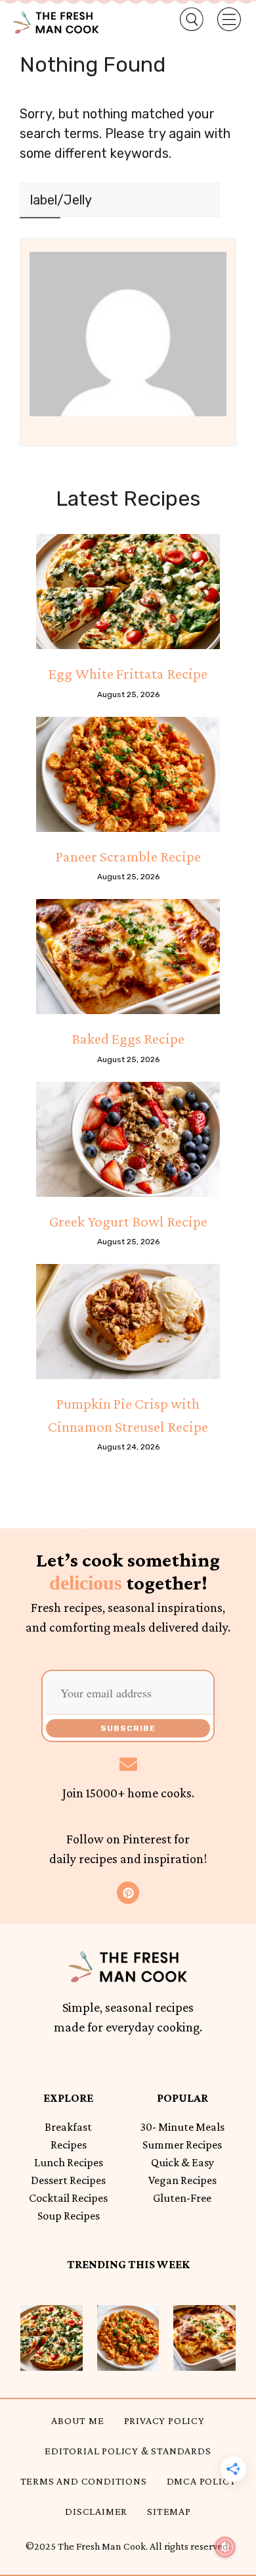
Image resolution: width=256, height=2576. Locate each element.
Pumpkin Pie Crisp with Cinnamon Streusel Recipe (128, 1415)
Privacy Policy (164, 2420)
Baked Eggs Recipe (128, 1038)
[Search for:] (120, 200)
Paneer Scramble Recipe (128, 856)
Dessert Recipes (68, 2180)
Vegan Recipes (182, 2180)
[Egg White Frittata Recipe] (128, 592)
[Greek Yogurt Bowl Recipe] (128, 1139)
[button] (183, 20)
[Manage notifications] (225, 2547)
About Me (77, 2420)
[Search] (40, 234)
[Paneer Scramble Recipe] (128, 774)
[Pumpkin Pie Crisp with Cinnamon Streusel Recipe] (128, 1322)
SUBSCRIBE (128, 1728)
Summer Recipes (182, 2145)
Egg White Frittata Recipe (128, 673)
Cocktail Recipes (68, 2198)
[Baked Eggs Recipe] (128, 957)
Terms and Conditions (84, 2481)
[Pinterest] (128, 1893)
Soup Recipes (69, 2216)
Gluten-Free (182, 2198)
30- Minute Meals (182, 2127)
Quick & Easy (182, 2162)
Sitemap (169, 2511)
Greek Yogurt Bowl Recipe (128, 1221)
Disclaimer (96, 2511)
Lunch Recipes (69, 2162)
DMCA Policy (202, 2481)
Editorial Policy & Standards (128, 2451)
